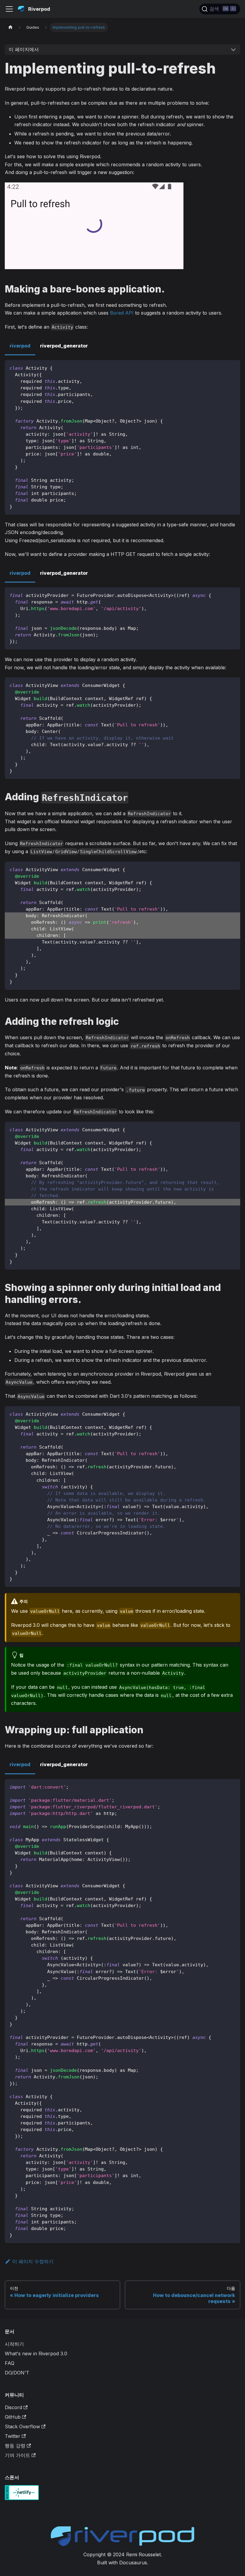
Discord (13, 2407)
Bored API (122, 313)
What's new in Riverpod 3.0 (36, 2354)
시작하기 (14, 2344)
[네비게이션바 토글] (9, 9)
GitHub (13, 2417)
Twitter (13, 2436)
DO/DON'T (17, 2373)
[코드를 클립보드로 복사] (233, 367)
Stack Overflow (22, 2426)
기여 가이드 (17, 2455)
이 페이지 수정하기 (33, 2261)
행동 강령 (15, 2446)
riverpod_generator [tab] (64, 346)
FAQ (10, 2363)
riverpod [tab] (20, 346)
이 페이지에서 (24, 49)
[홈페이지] (10, 27)
